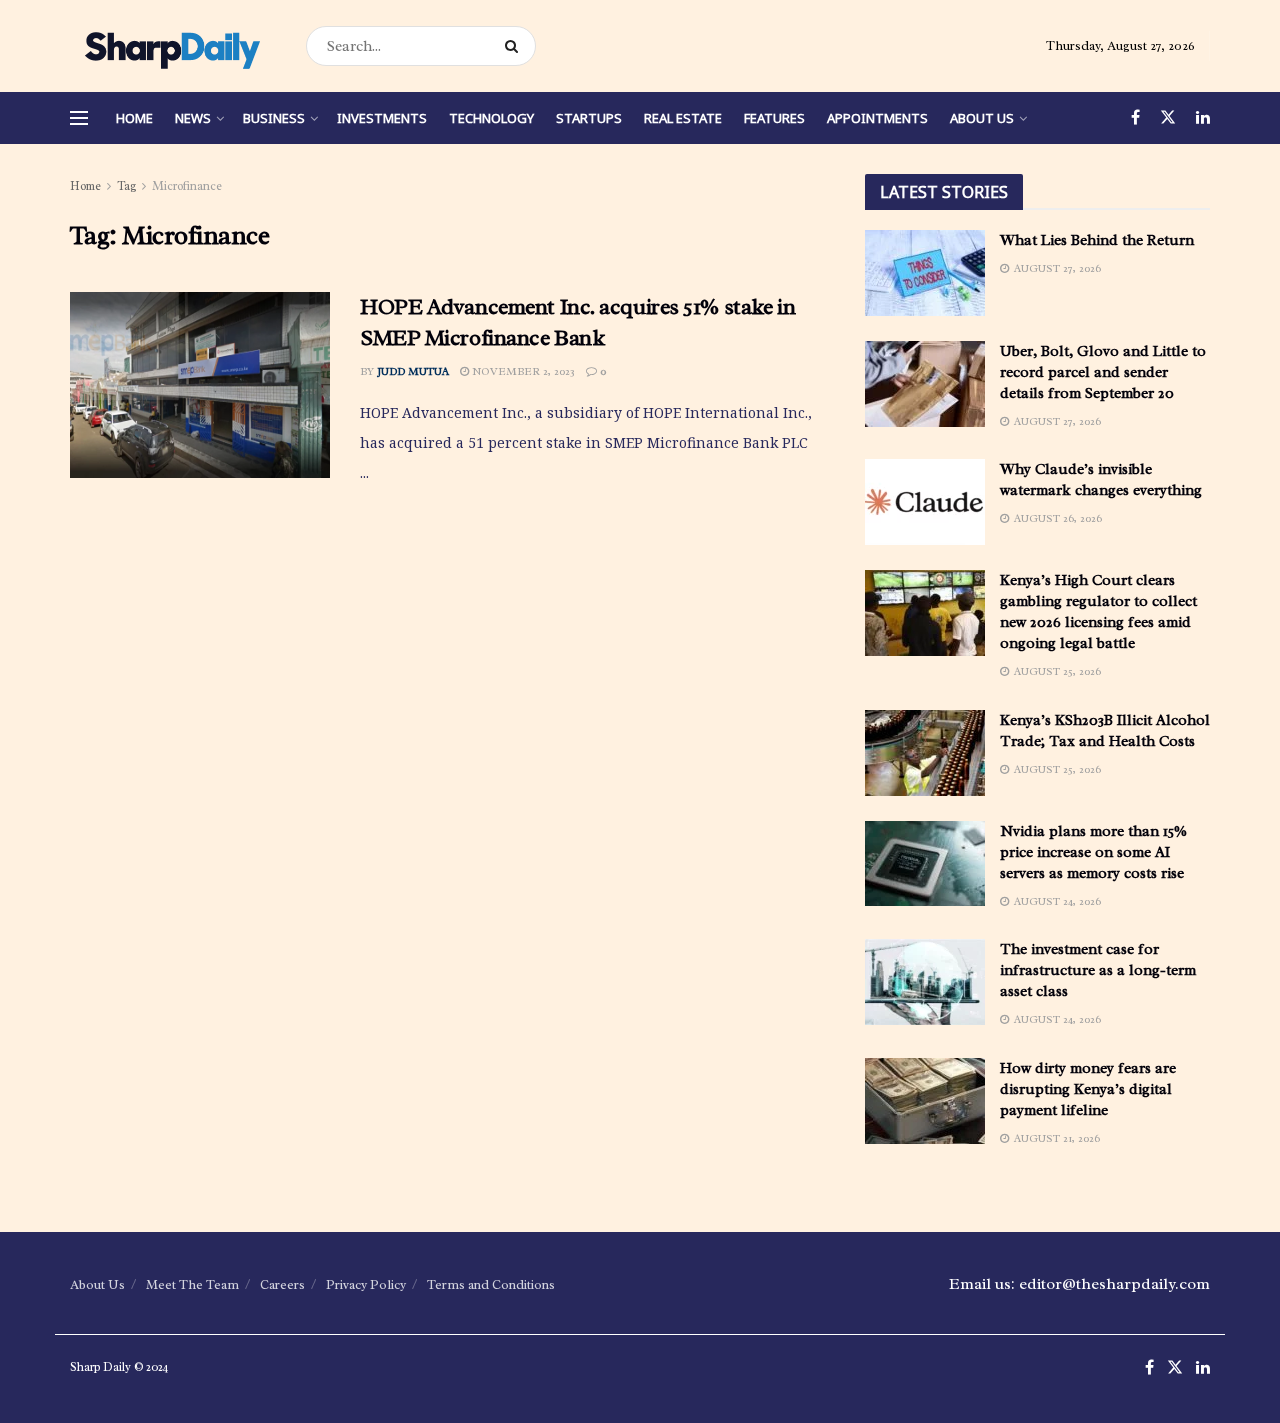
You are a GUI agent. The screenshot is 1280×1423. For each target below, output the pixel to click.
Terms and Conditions (491, 1284)
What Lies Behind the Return (1097, 240)
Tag (126, 186)
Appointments (877, 118)
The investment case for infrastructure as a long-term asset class (1098, 970)
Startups (589, 118)
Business (274, 118)
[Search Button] (515, 46)
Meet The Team (192, 1284)
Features (774, 118)
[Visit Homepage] (170, 46)
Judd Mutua (413, 371)
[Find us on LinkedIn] (1203, 118)
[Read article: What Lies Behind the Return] (925, 273)
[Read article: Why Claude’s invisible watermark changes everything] (925, 502)
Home (134, 118)
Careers (282, 1284)
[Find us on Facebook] (1135, 118)
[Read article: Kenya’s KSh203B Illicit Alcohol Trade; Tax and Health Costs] (925, 753)
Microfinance (187, 186)
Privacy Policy (366, 1284)
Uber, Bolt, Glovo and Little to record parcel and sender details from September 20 (1103, 372)
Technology (491, 118)
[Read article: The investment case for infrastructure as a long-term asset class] (925, 982)
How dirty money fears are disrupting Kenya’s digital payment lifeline (1088, 1089)
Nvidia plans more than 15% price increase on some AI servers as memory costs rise (1093, 852)
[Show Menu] (79, 118)
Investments (382, 118)
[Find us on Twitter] (1168, 118)
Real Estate (683, 118)
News (193, 118)
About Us (982, 118)
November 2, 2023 (522, 371)
